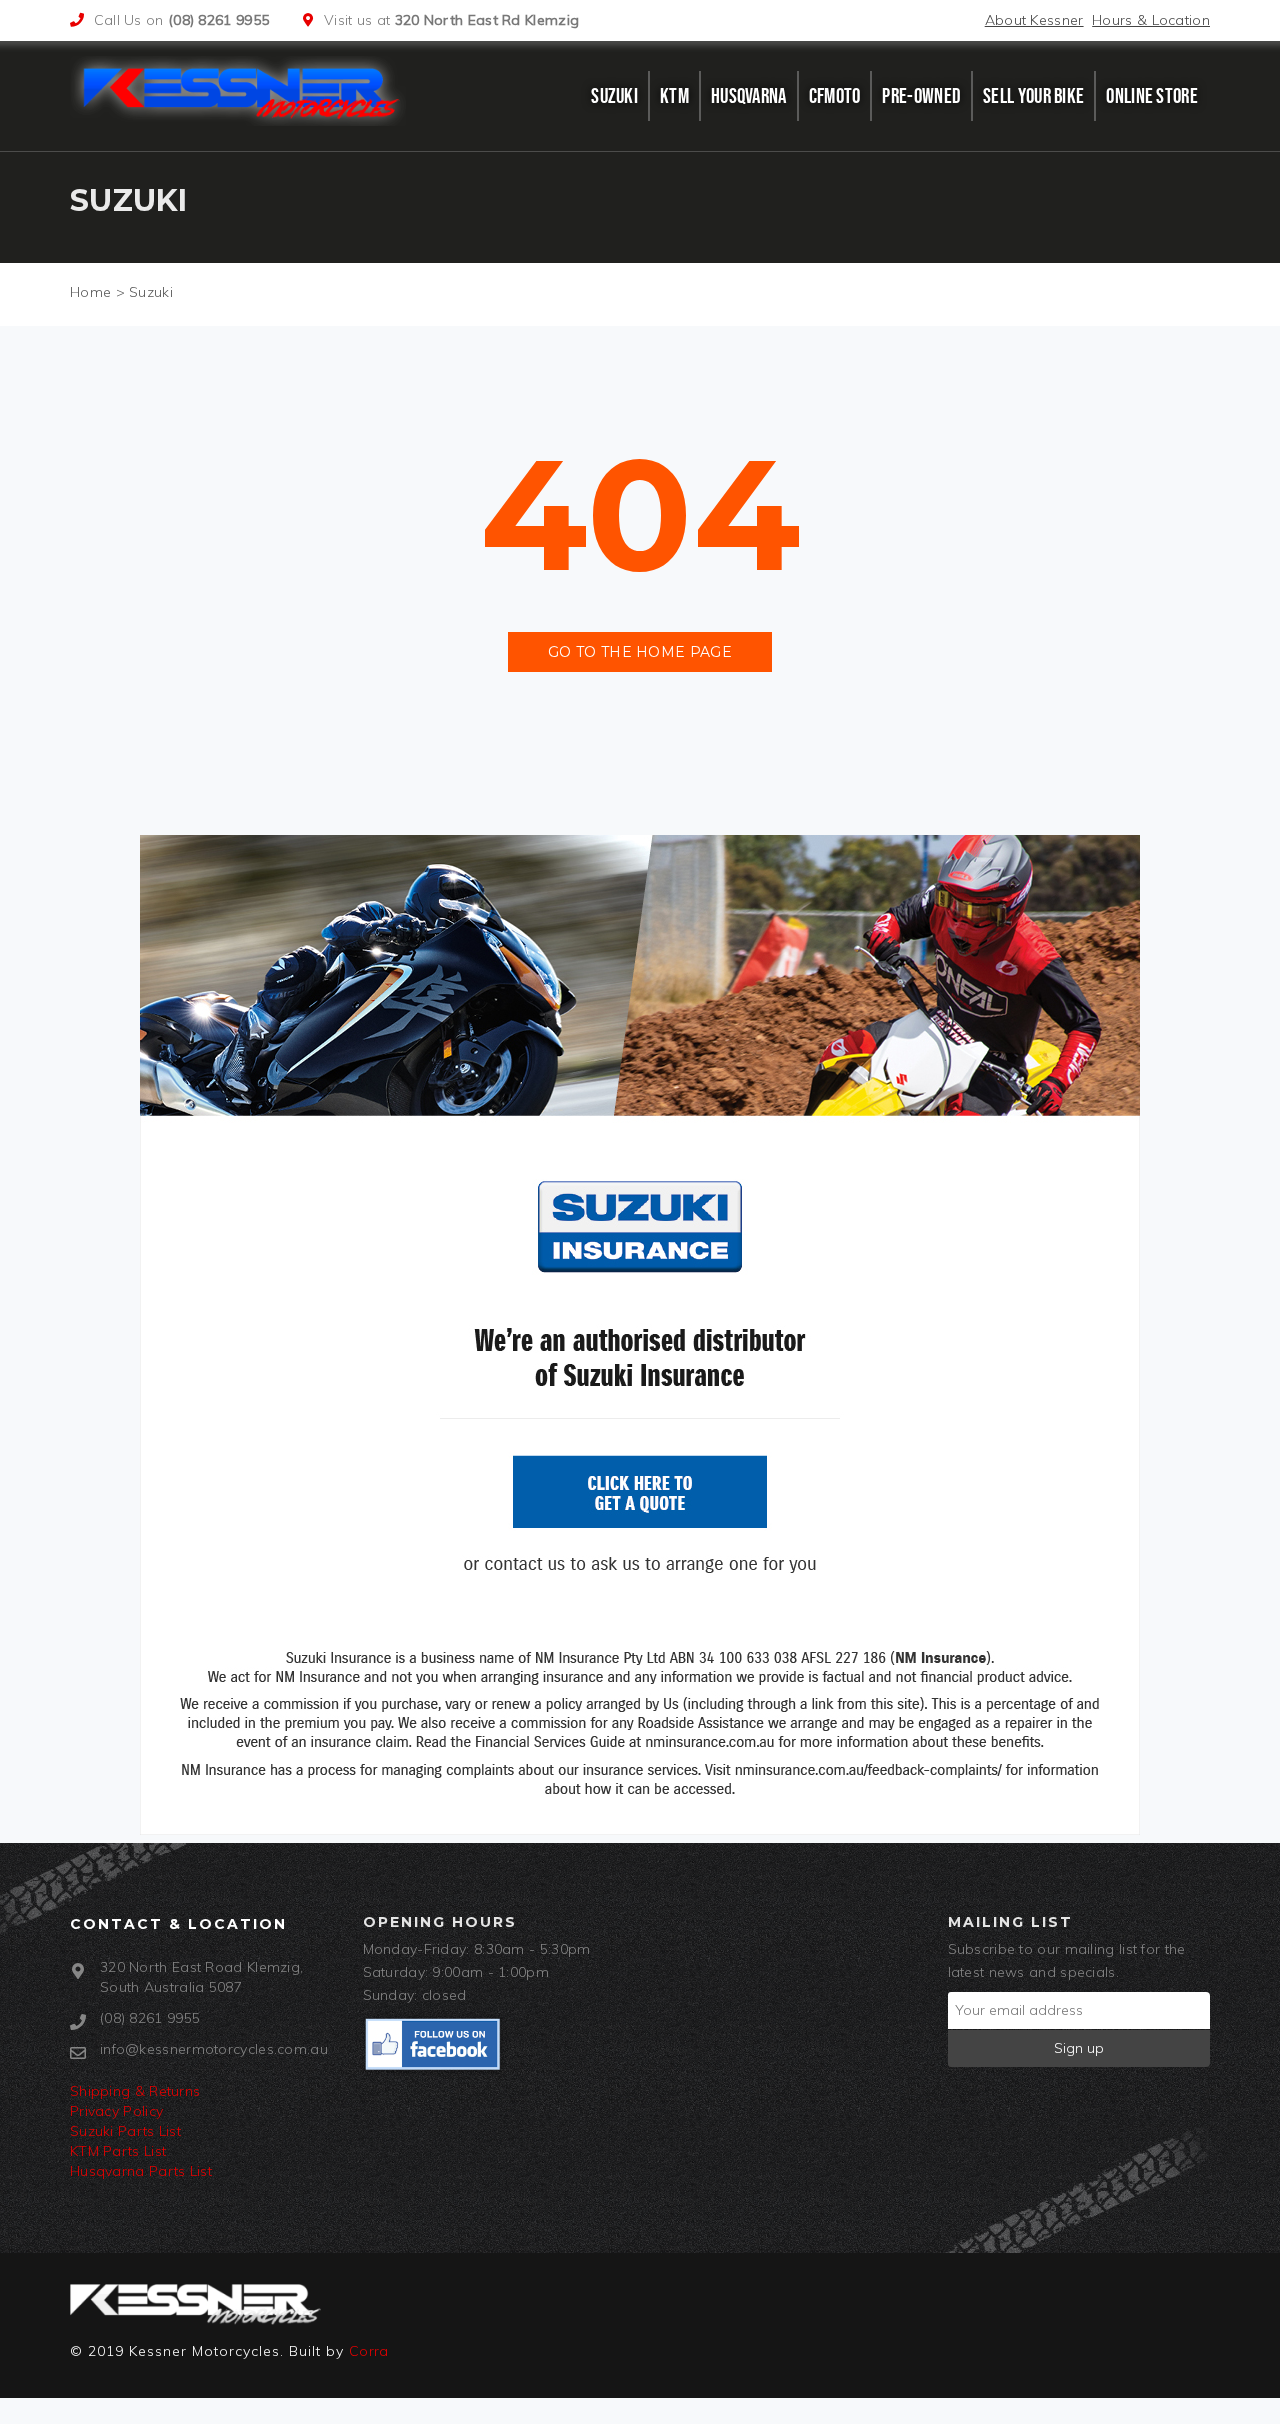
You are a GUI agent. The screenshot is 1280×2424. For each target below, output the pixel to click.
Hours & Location (1151, 20)
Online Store (1152, 96)
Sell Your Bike (1033, 96)
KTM (674, 96)
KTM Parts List (118, 2151)
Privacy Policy (116, 2111)
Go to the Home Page (640, 652)
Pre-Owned (921, 96)
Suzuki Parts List (125, 2131)
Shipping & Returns (135, 2091)
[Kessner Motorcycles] (243, 91)
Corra (369, 2351)
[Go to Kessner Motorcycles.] (90, 292)
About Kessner (1034, 20)
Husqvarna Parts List (141, 2171)
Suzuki (614, 96)
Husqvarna (749, 96)
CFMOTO (835, 96)
